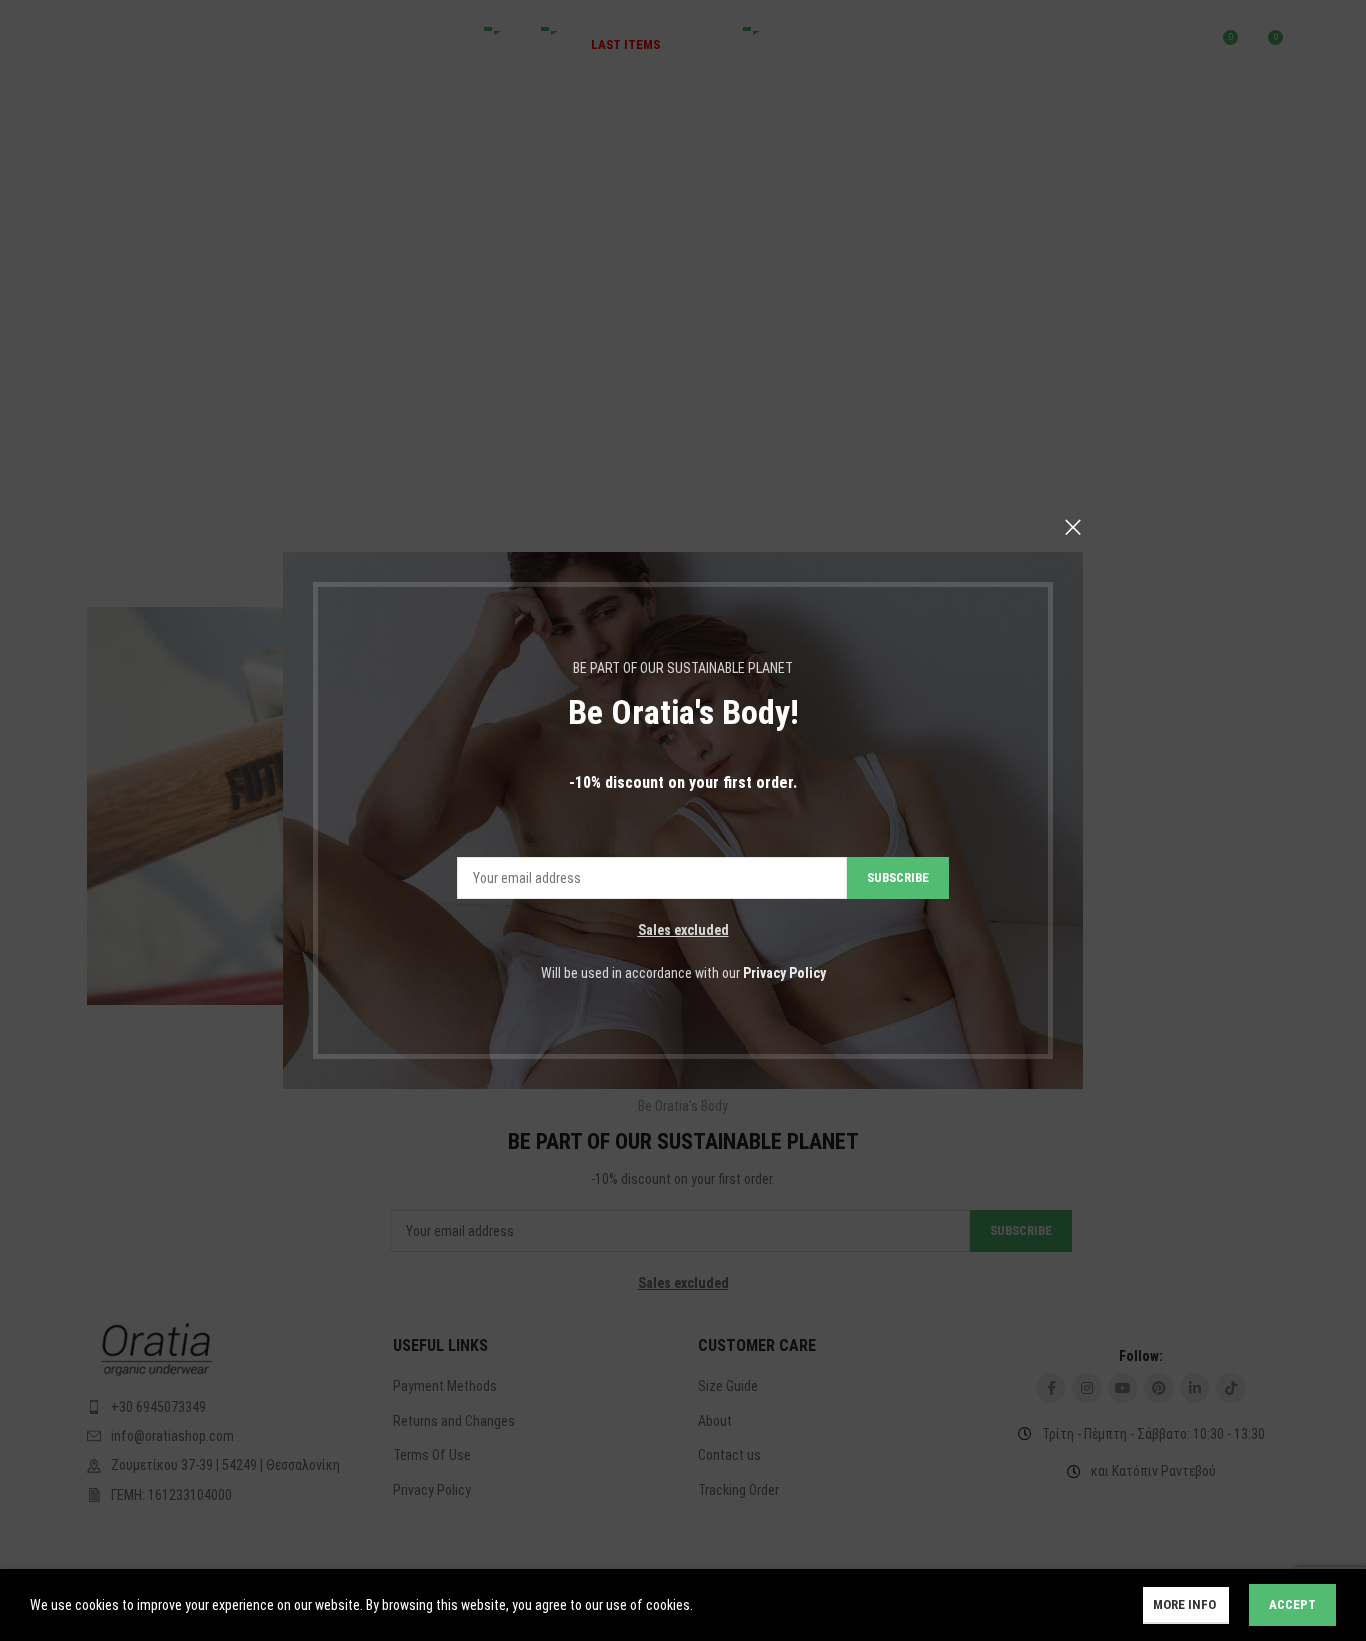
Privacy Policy (784, 973)
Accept (1292, 1604)
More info (1186, 1604)
